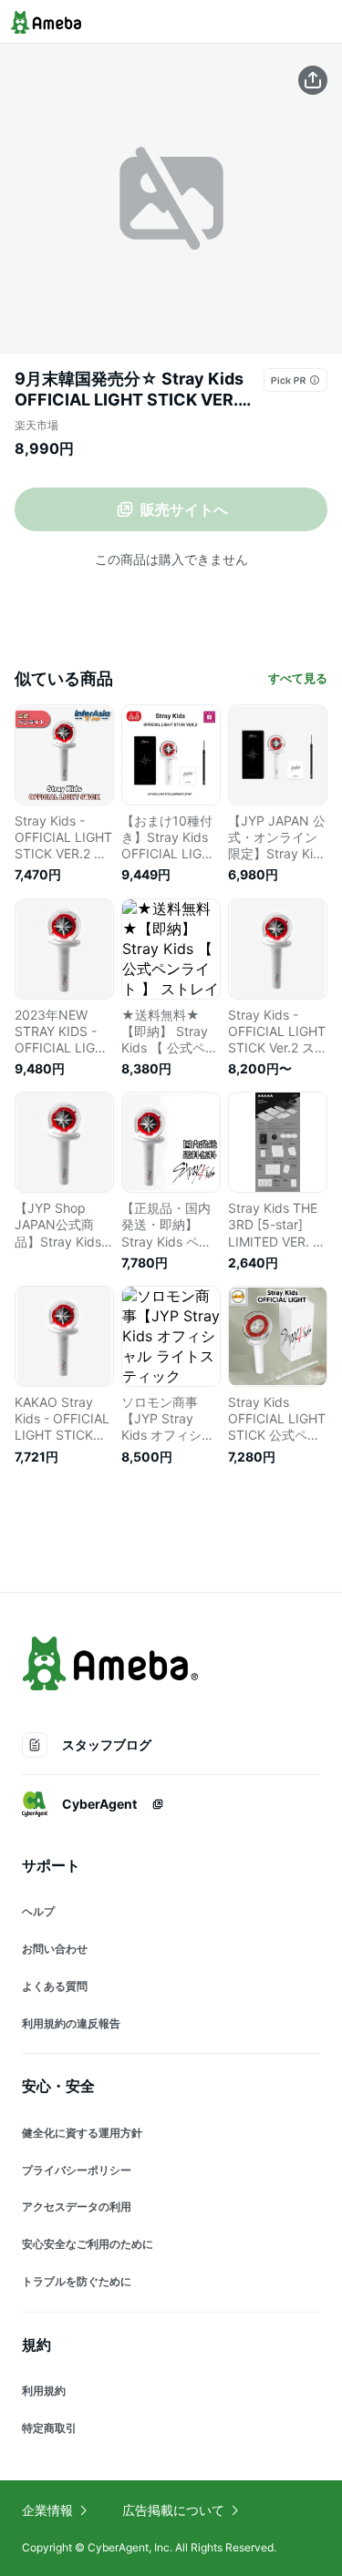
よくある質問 (55, 1986)
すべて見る (298, 678)
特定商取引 (49, 2428)
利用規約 (44, 2391)
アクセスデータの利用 (77, 2207)
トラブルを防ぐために (77, 2281)
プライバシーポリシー (77, 2170)
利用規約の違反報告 (71, 2023)
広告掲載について (173, 2510)
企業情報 (47, 2510)
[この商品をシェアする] (313, 80)
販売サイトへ (184, 509)
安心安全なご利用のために (88, 2244)
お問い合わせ (55, 1949)
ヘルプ (38, 1911)
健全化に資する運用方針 (82, 2133)
